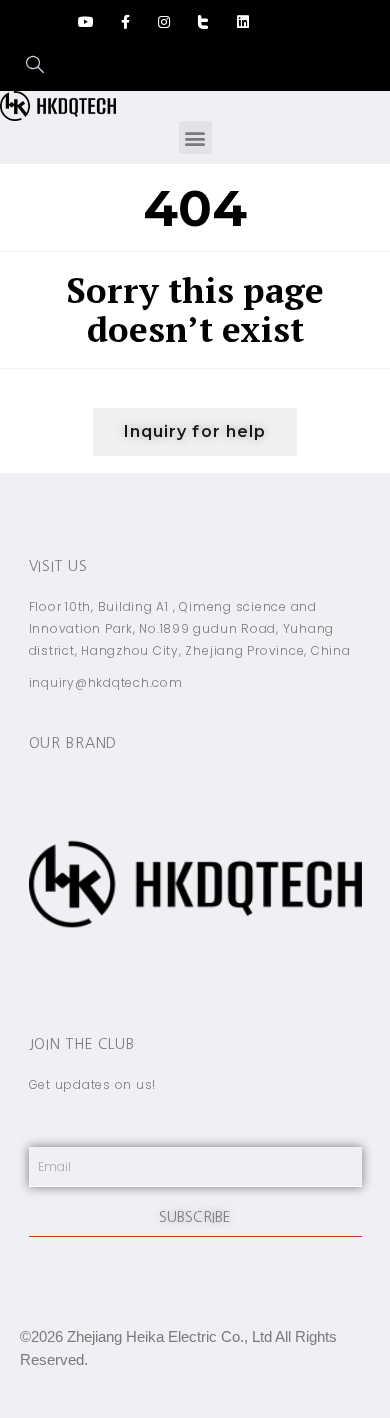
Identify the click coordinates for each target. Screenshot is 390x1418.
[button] (195, 137)
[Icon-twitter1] (203, 21)
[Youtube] (85, 21)
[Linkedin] (242, 21)
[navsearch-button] (25, 66)
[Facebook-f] (125, 21)
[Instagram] (164, 21)
